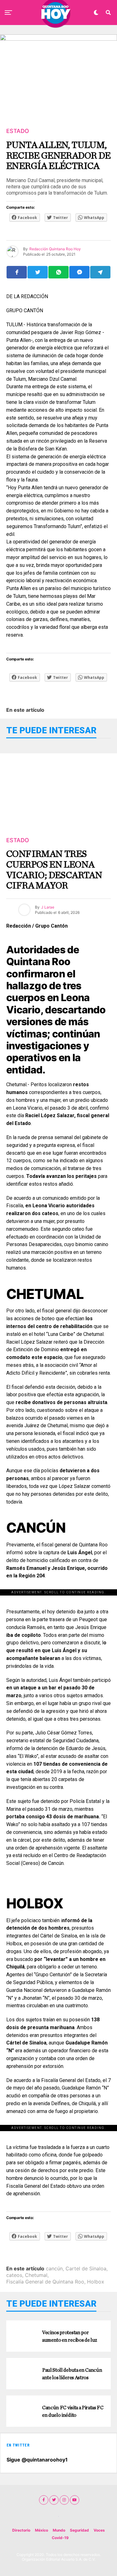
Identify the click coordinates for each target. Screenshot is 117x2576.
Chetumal (36, 2275)
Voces (99, 2530)
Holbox (96, 2282)
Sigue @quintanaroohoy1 (37, 2460)
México (41, 2530)
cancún (54, 2268)
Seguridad (79, 2530)
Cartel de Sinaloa (86, 2268)
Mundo (59, 2530)
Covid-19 (60, 2538)
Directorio (21, 2530)
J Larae (48, 907)
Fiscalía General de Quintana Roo (45, 2282)
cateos (14, 2275)
